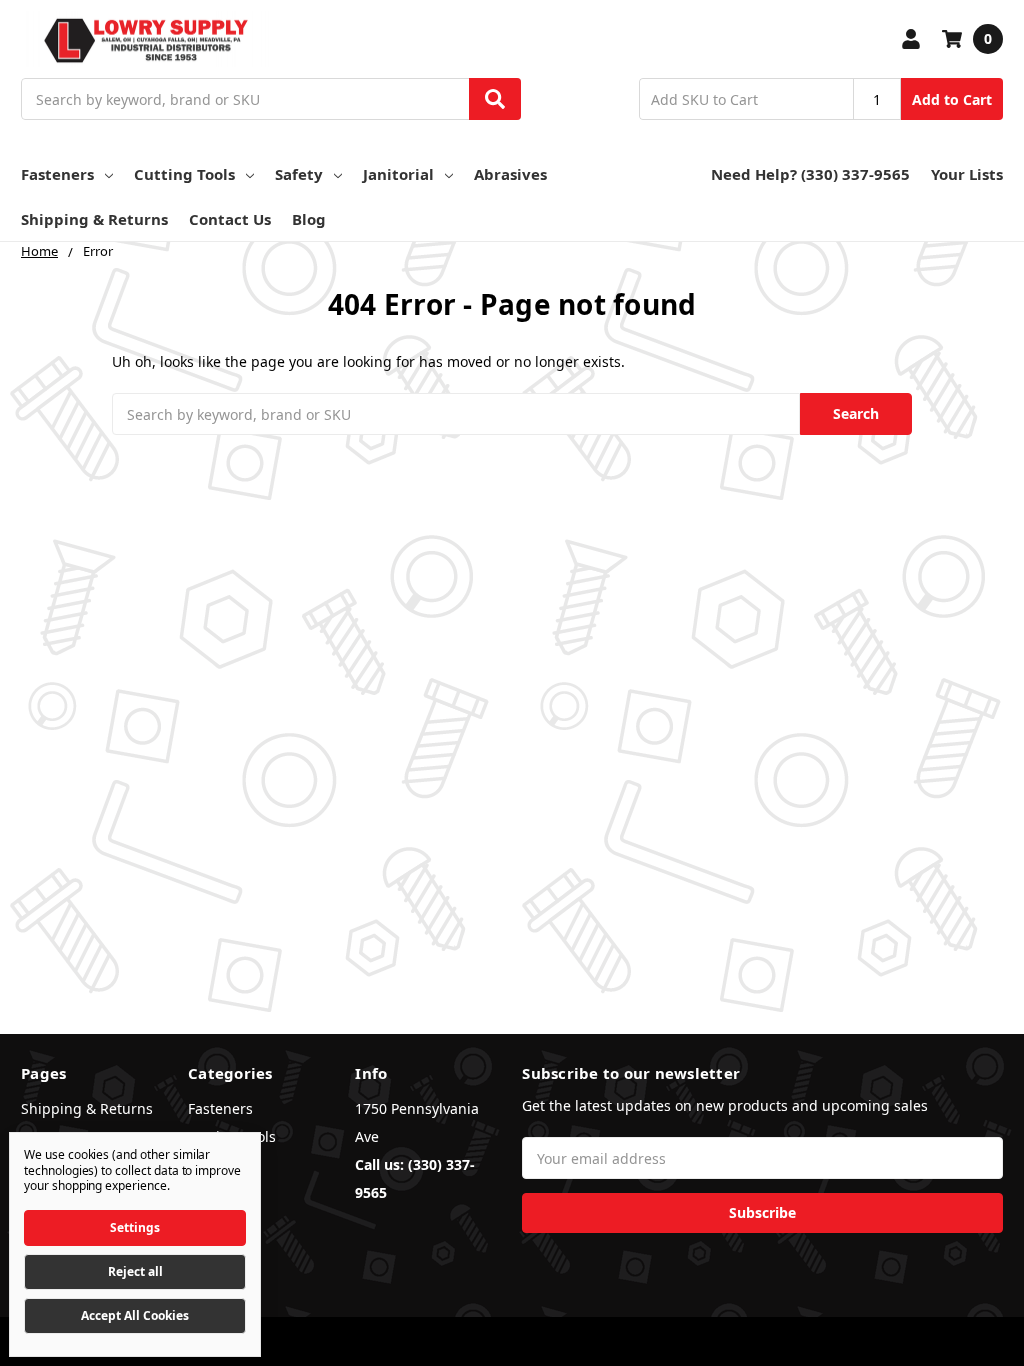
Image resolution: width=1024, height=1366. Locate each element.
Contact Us (230, 219)
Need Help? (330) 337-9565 (810, 174)
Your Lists (967, 174)
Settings (135, 1227)
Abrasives (510, 174)
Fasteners (57, 174)
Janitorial (398, 174)
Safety (299, 174)
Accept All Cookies (135, 1315)
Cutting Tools (184, 174)
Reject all (135, 1271)
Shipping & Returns (94, 219)
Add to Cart (952, 99)
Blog (309, 219)
